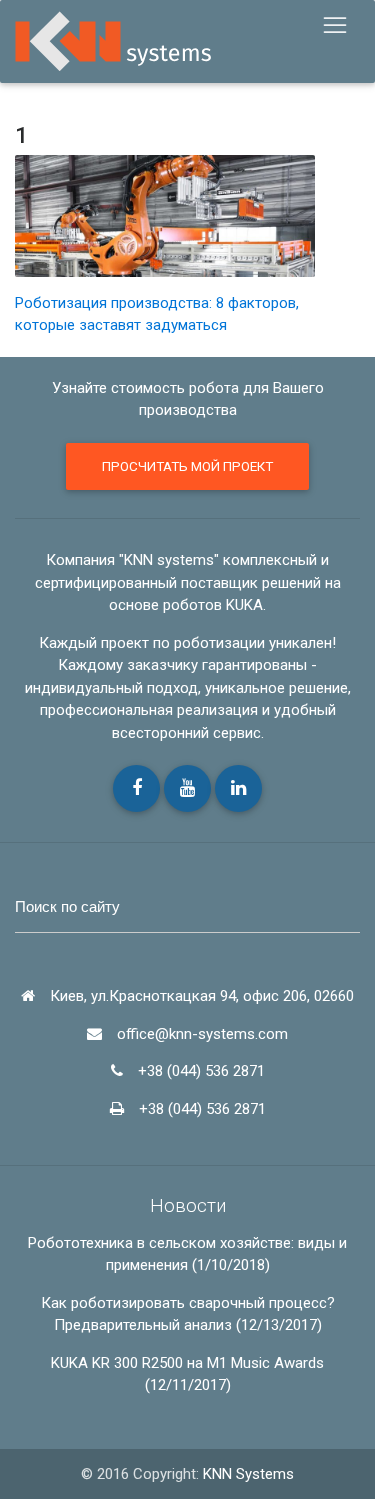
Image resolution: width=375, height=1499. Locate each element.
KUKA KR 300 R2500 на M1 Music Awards (187, 1363)
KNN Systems (248, 1474)
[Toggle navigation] (334, 26)
